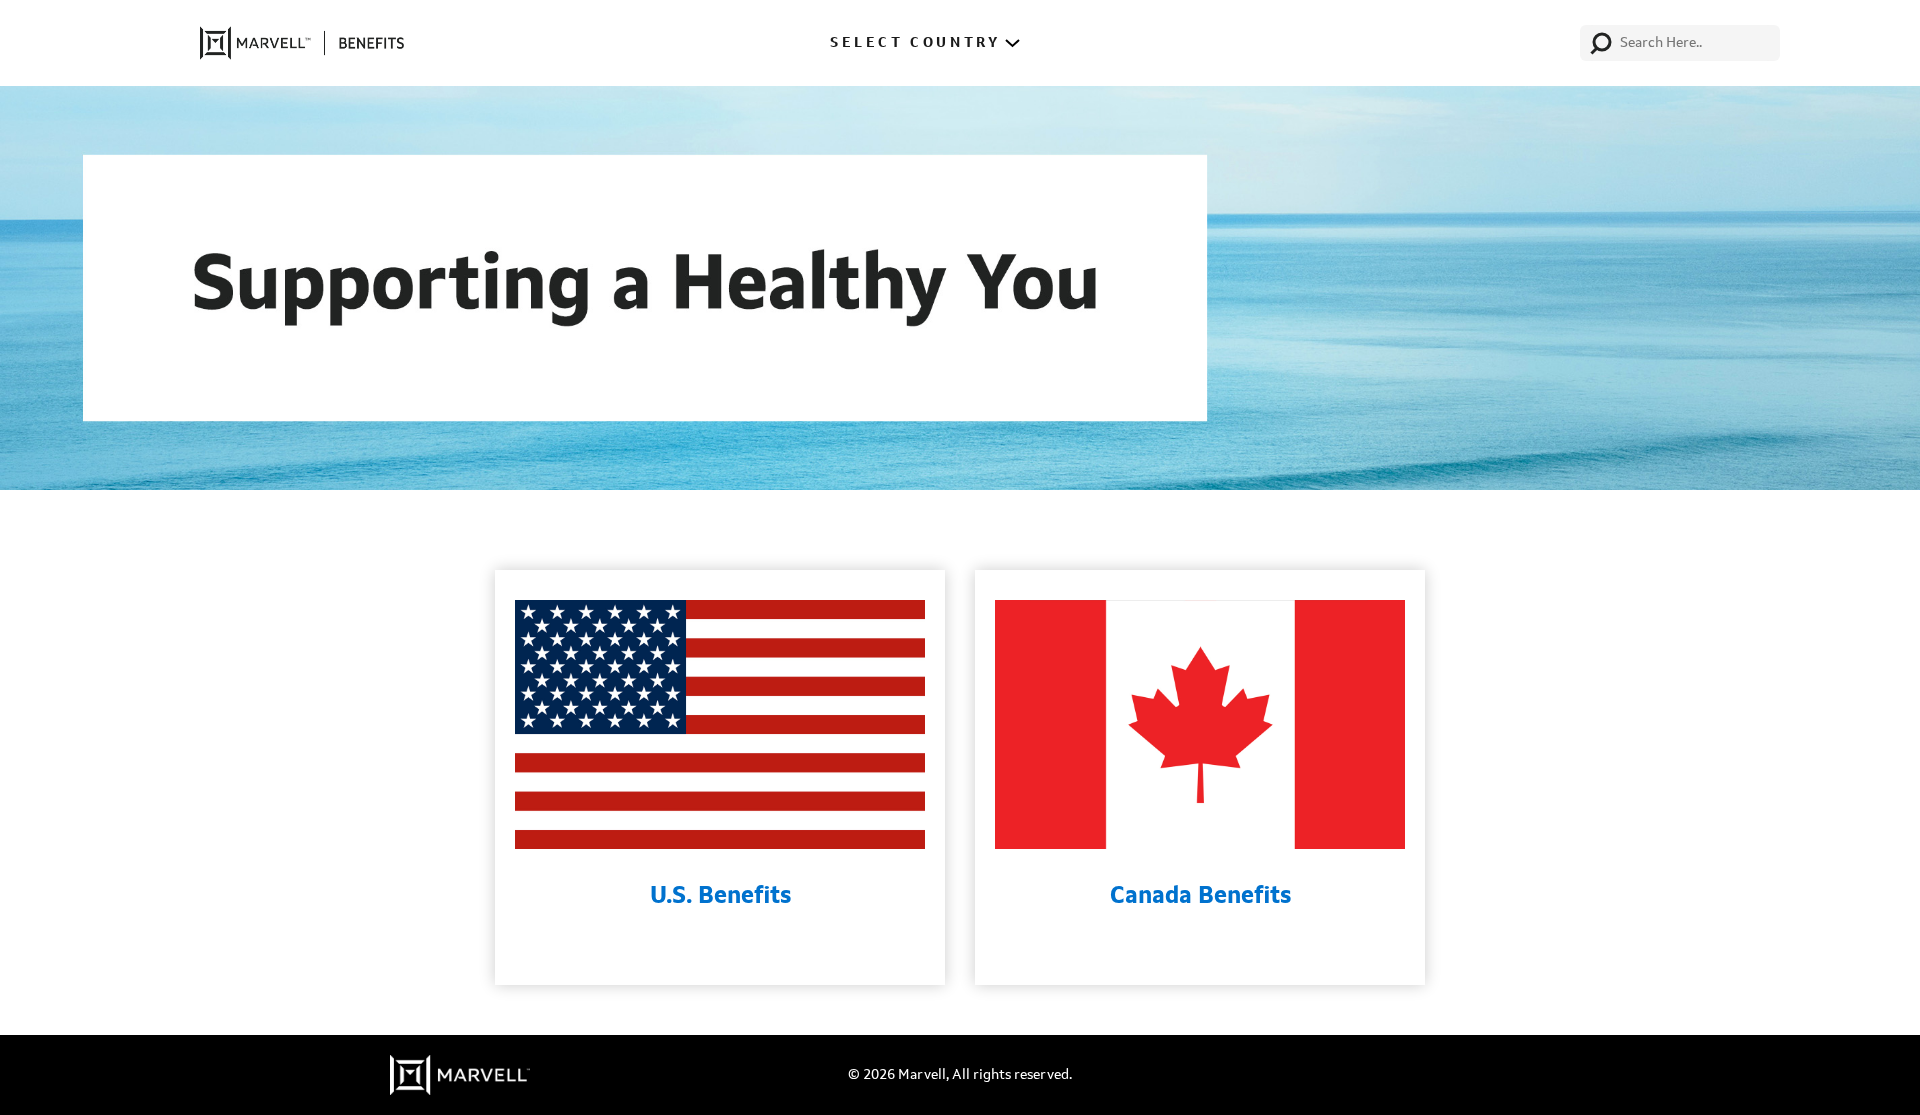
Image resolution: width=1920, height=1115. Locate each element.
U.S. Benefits (720, 897)
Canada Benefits (1200, 897)
